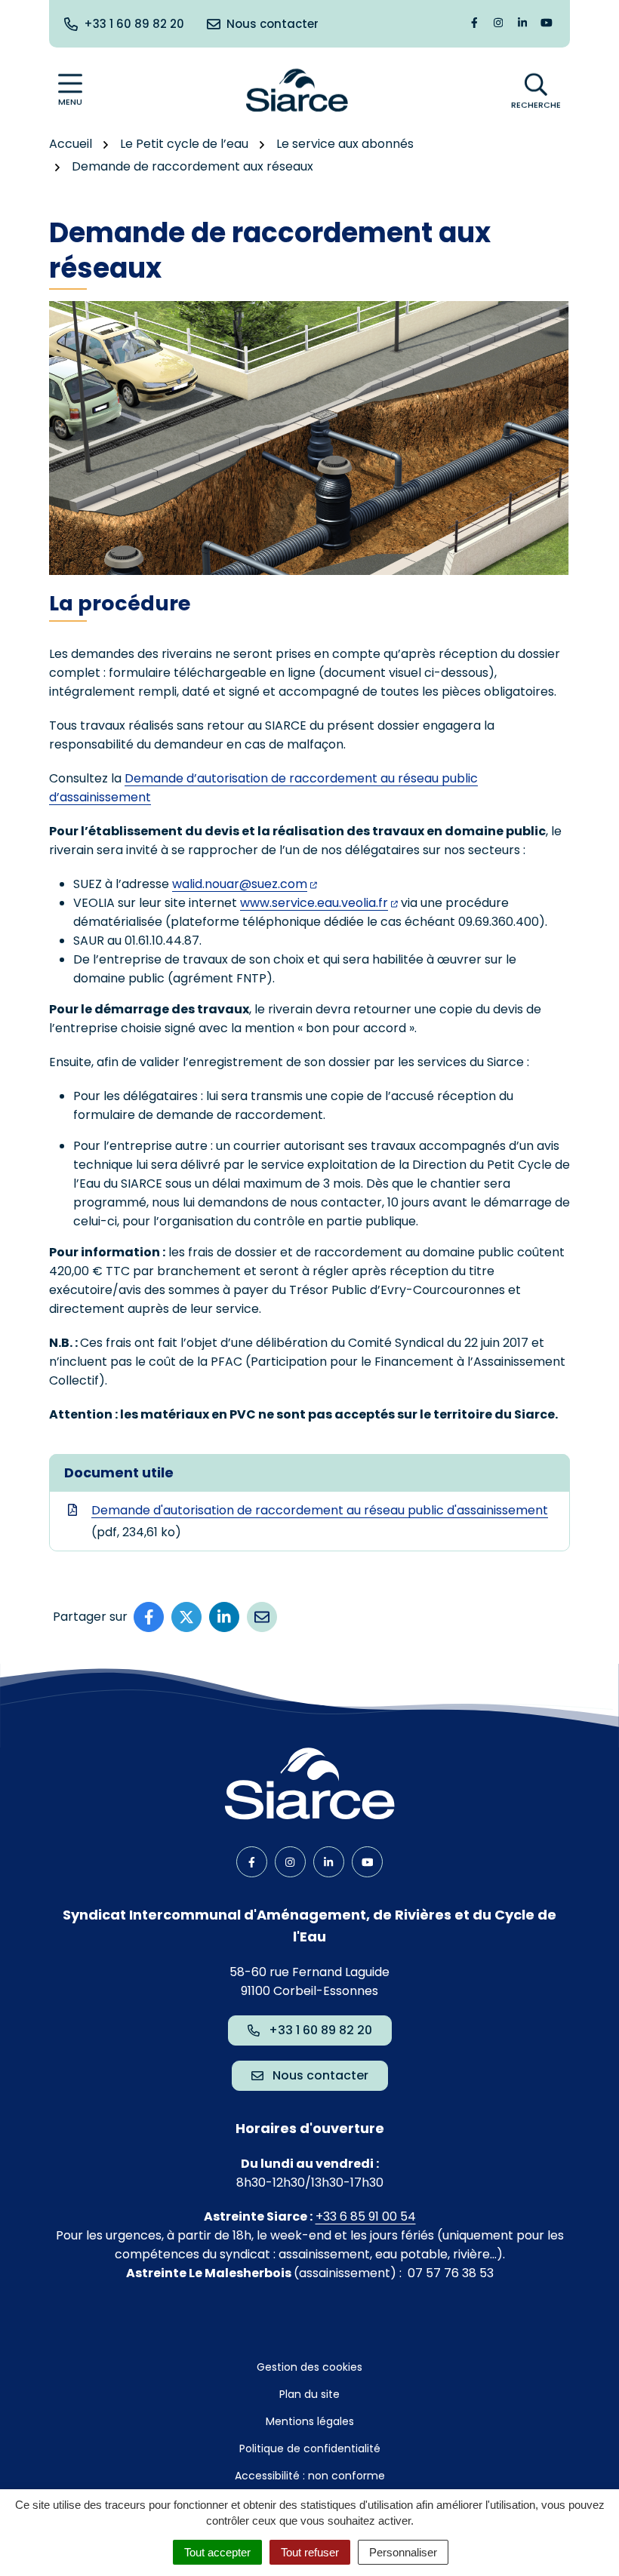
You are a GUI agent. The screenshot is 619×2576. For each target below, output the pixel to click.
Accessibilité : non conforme (310, 2476)
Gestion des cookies (309, 2367)
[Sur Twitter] (186, 1617)
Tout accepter (217, 2552)
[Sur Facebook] (149, 1617)
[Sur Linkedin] (224, 1617)
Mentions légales (310, 2421)
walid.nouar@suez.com (240, 884)
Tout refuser (310, 2552)
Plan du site (309, 2394)
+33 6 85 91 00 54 (366, 2216)
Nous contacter (320, 2075)
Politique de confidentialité (310, 2448)
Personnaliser (403, 2552)
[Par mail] (262, 1617)
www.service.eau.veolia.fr (314, 903)
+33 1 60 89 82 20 (320, 2030)
